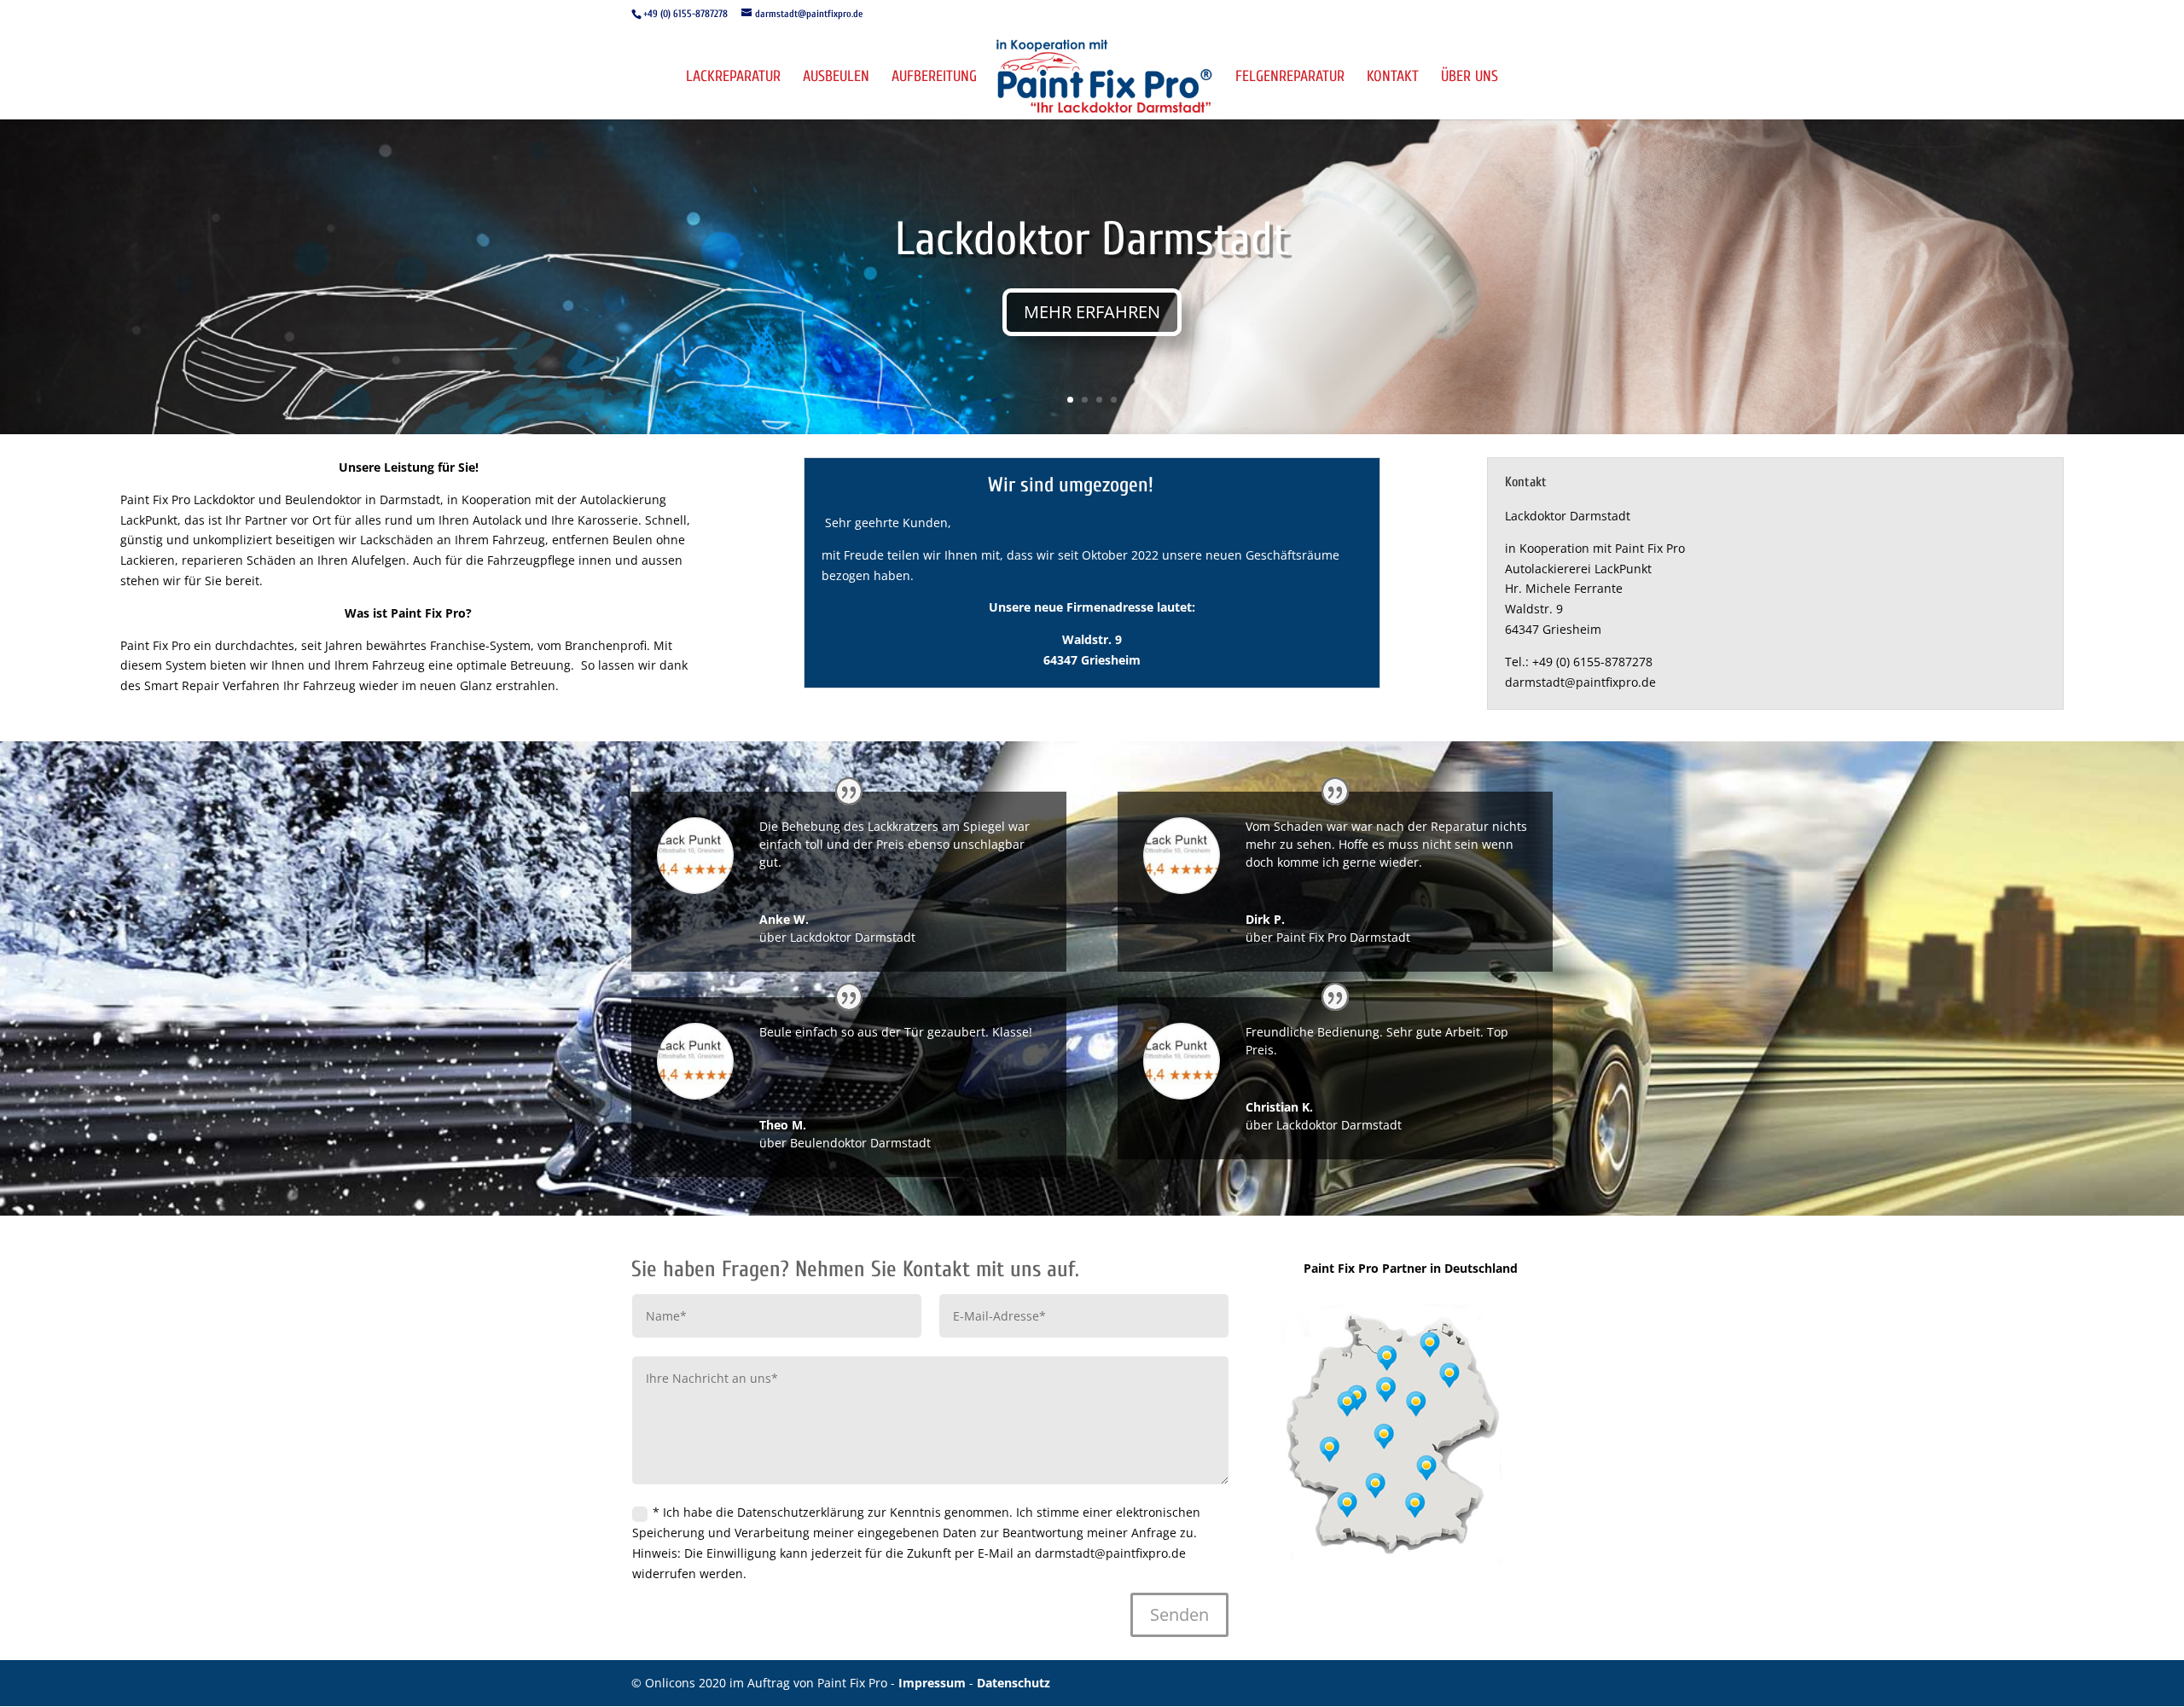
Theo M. (783, 1125)
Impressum (934, 1683)
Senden (1179, 1614)
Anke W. (784, 919)
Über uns (1470, 78)
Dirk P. (1265, 919)
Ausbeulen (836, 78)
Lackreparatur (733, 78)
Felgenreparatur (1290, 78)
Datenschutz (1014, 1683)
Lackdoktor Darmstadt (1092, 239)
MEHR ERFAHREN (1092, 312)
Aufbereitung (934, 78)
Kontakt (1393, 78)
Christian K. (1279, 1107)
